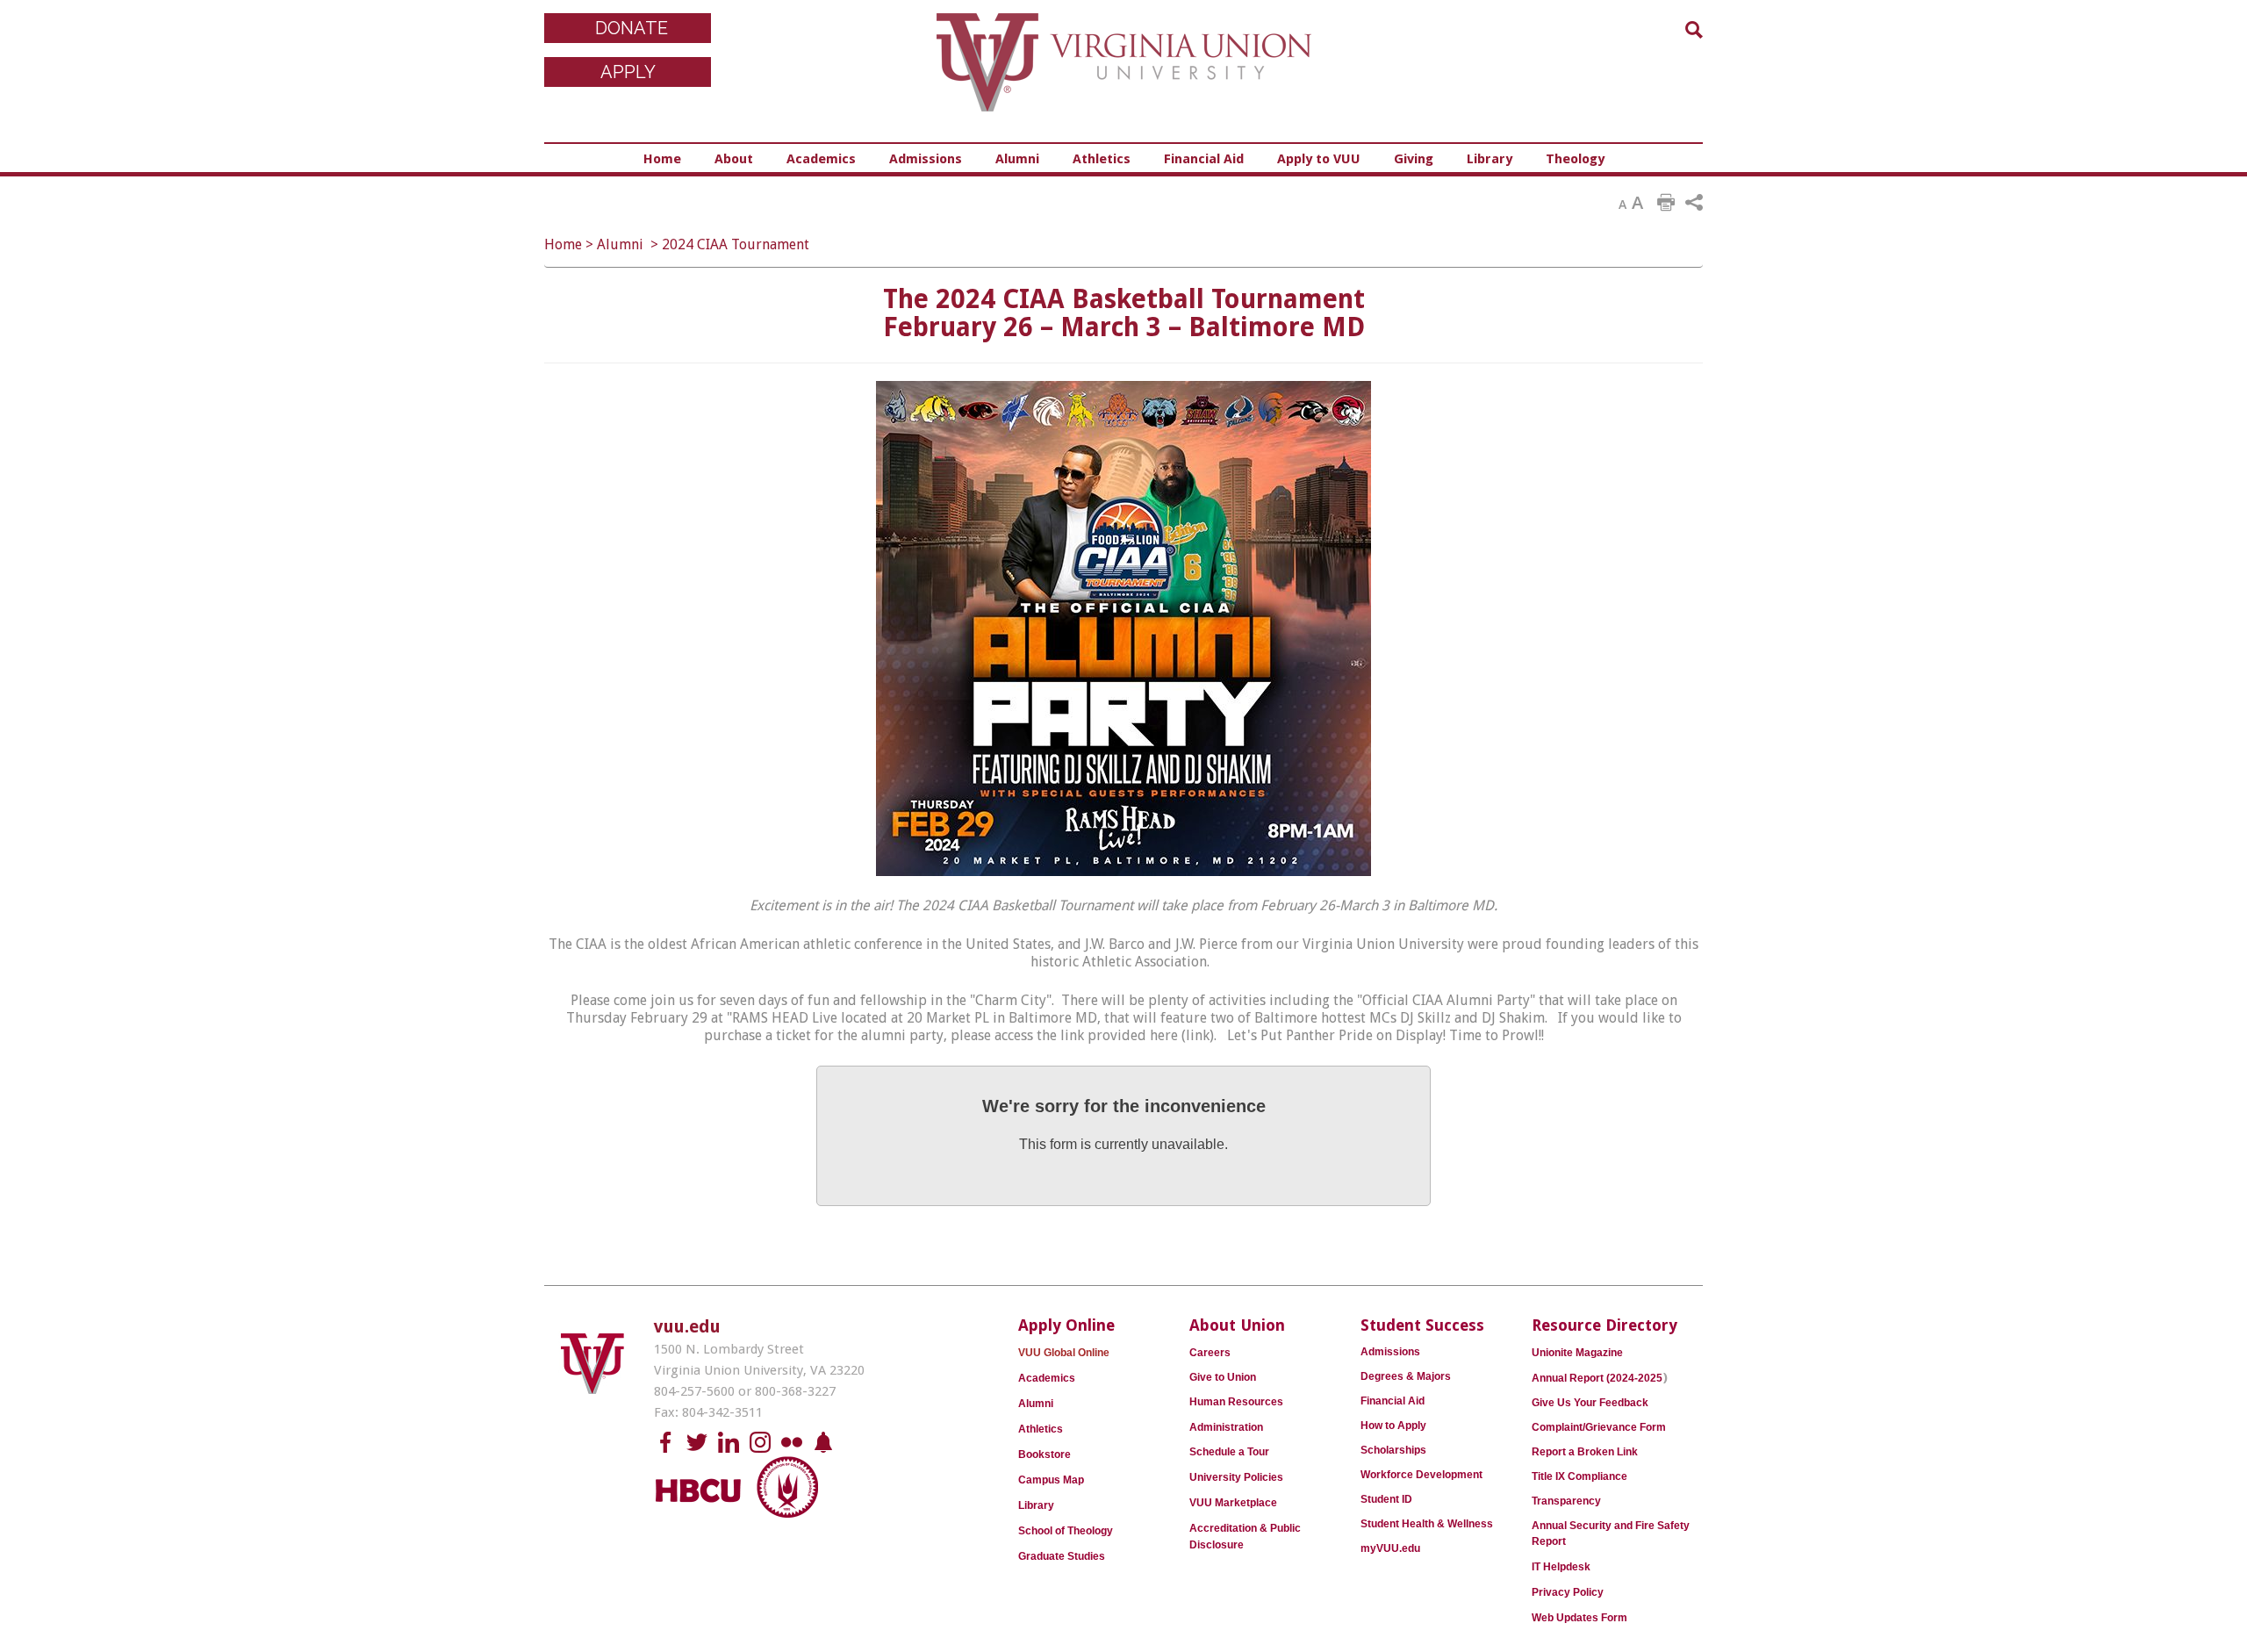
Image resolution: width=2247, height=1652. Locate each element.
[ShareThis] (1694, 203)
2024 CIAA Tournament (736, 244)
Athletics (1102, 159)
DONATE (632, 28)
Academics (821, 159)
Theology (1575, 159)
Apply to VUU (1319, 159)
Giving (1414, 159)
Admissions (926, 159)
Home (662, 159)
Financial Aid (1204, 159)
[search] (1694, 30)
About (734, 159)
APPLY (628, 72)
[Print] (1666, 203)
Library (1490, 159)
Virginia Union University (1124, 75)
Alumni (1017, 159)
